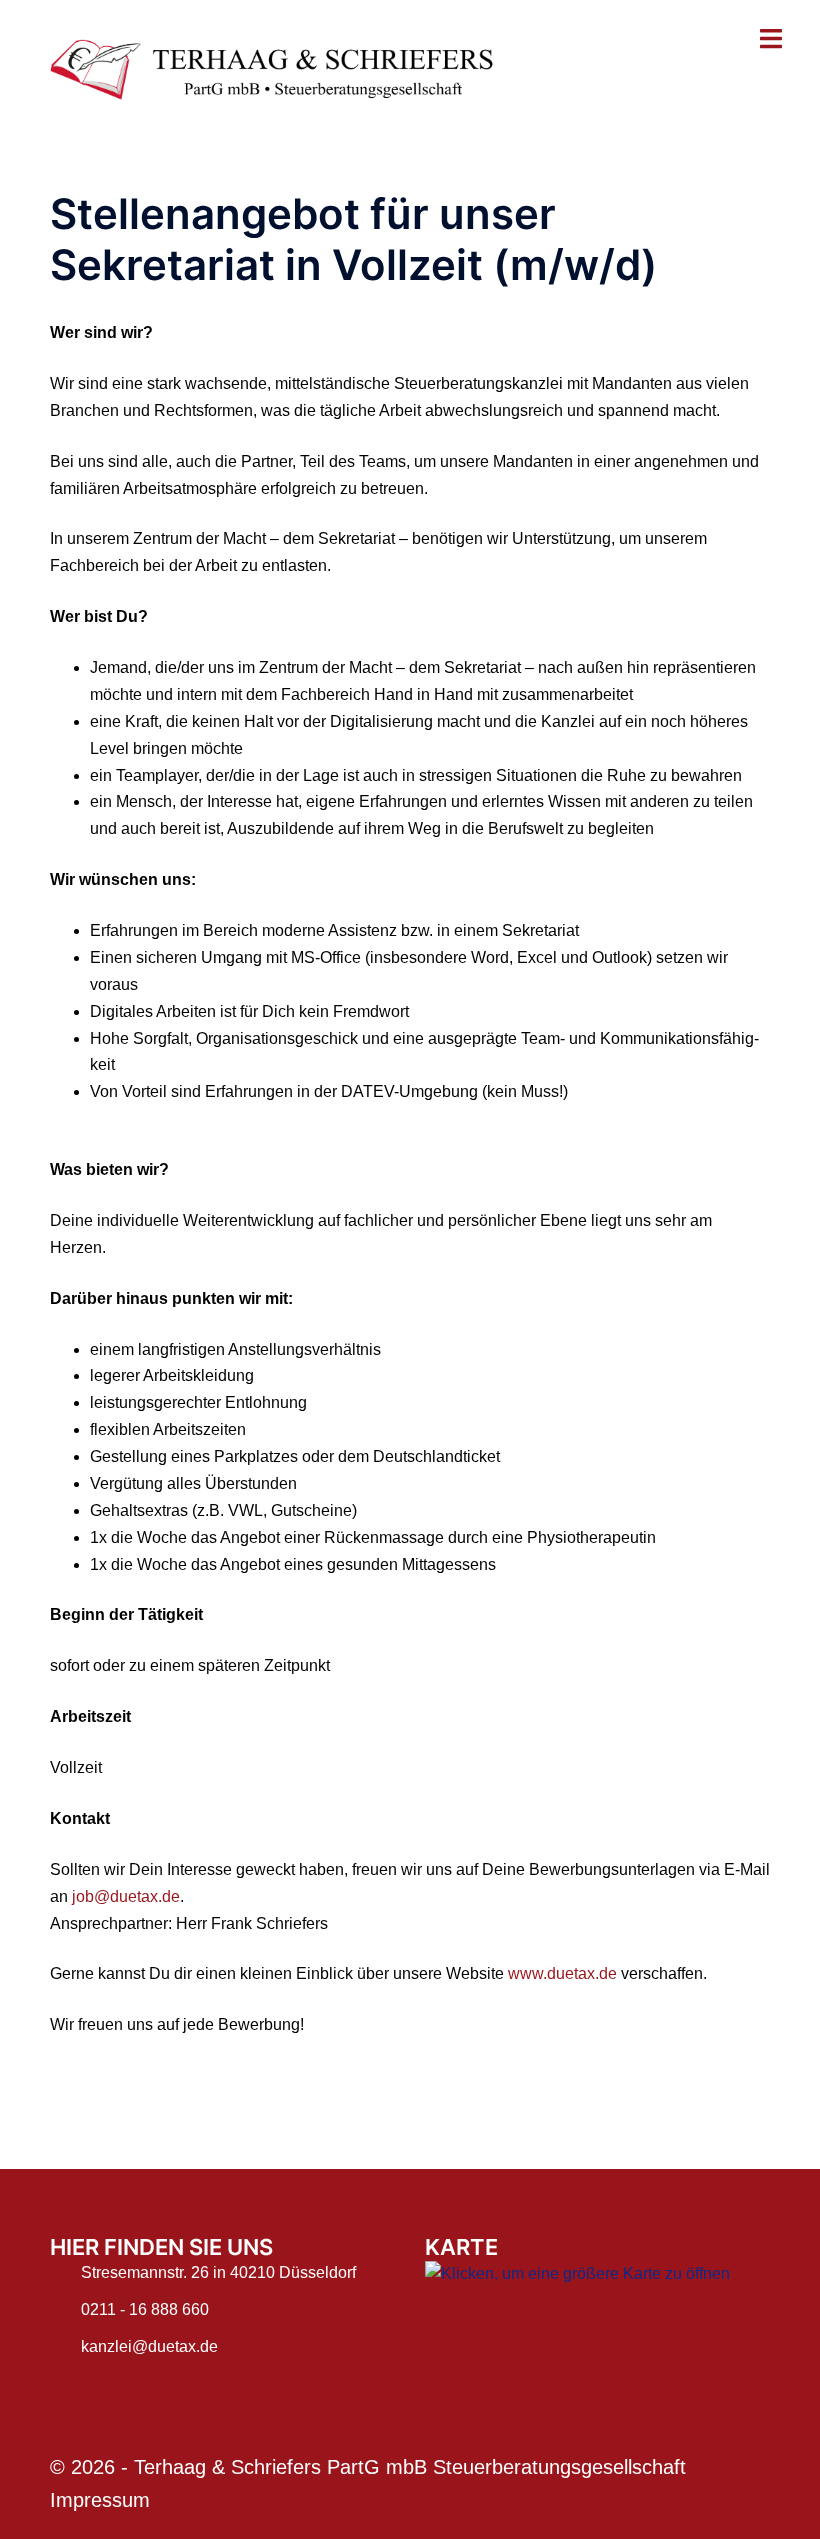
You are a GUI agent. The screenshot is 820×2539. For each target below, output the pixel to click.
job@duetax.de (126, 1896)
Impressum (100, 2500)
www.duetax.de (562, 1973)
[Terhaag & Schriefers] (285, 68)
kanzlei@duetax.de (149, 2346)
